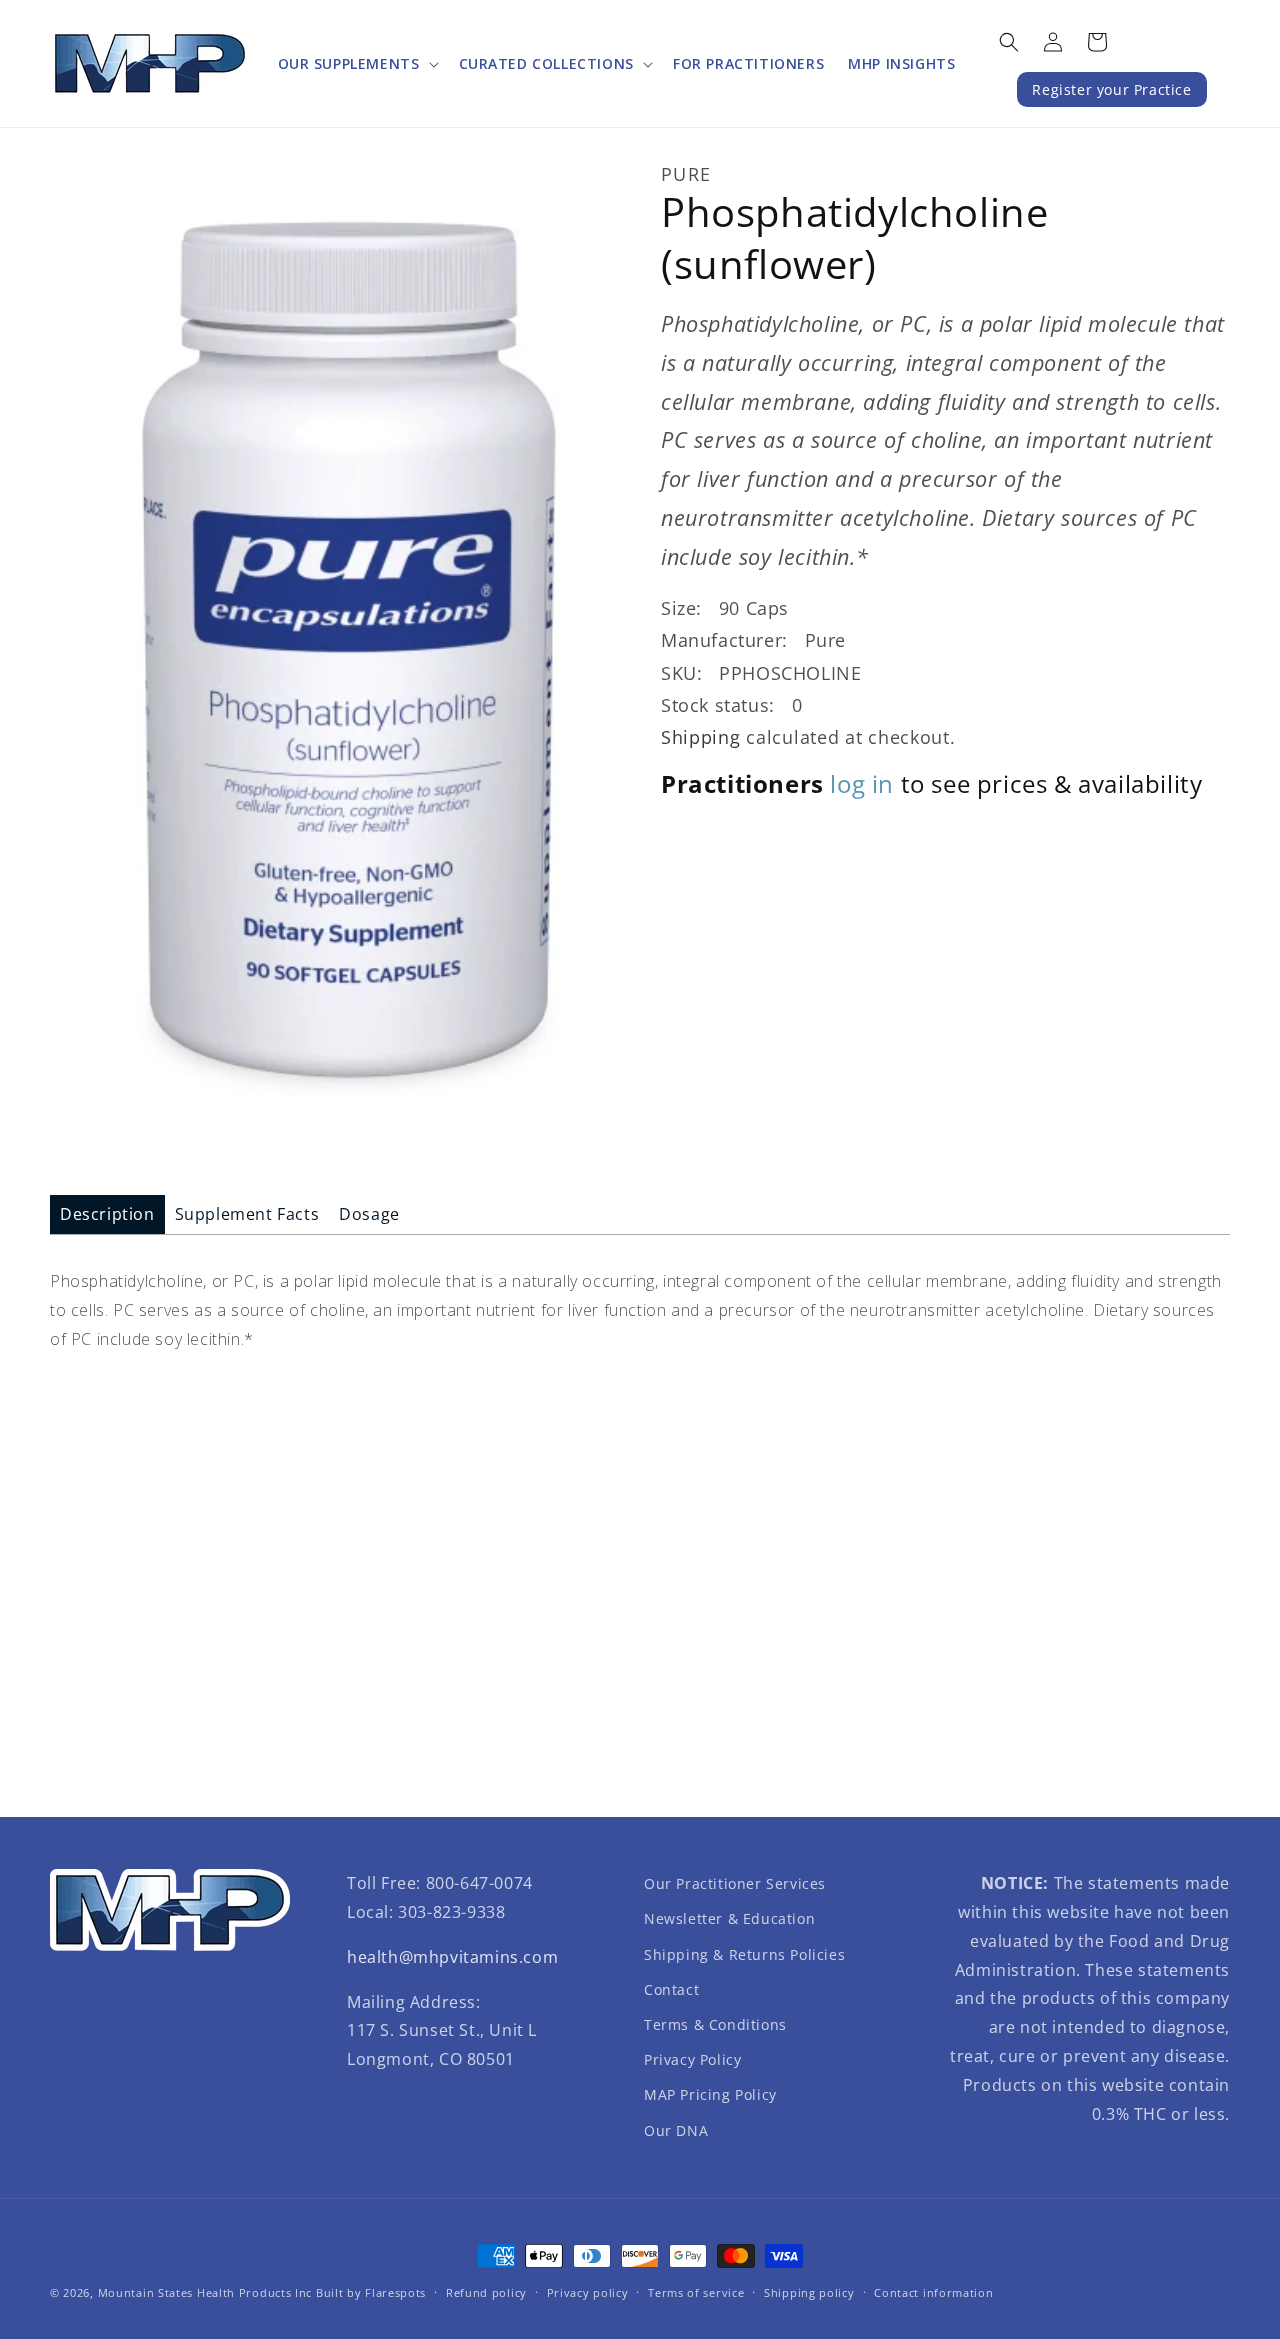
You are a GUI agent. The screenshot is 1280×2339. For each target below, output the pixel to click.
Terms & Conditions (715, 2024)
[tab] (107, 1214)
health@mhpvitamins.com (452, 1957)
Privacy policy (588, 2292)
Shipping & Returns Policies (744, 1954)
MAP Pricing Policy (710, 2094)
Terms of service (696, 2292)
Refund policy (486, 2292)
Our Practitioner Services (735, 1883)
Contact (671, 1989)
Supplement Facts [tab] (247, 1214)
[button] (356, 64)
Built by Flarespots (371, 2292)
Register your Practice (1111, 89)
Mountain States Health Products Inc (205, 2292)
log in (862, 783)
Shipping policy (809, 2292)
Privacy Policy (692, 2059)
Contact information (933, 2292)
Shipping (701, 737)
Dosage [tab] (369, 1214)
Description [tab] (107, 1214)
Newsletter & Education (729, 1918)
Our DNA (676, 2130)
